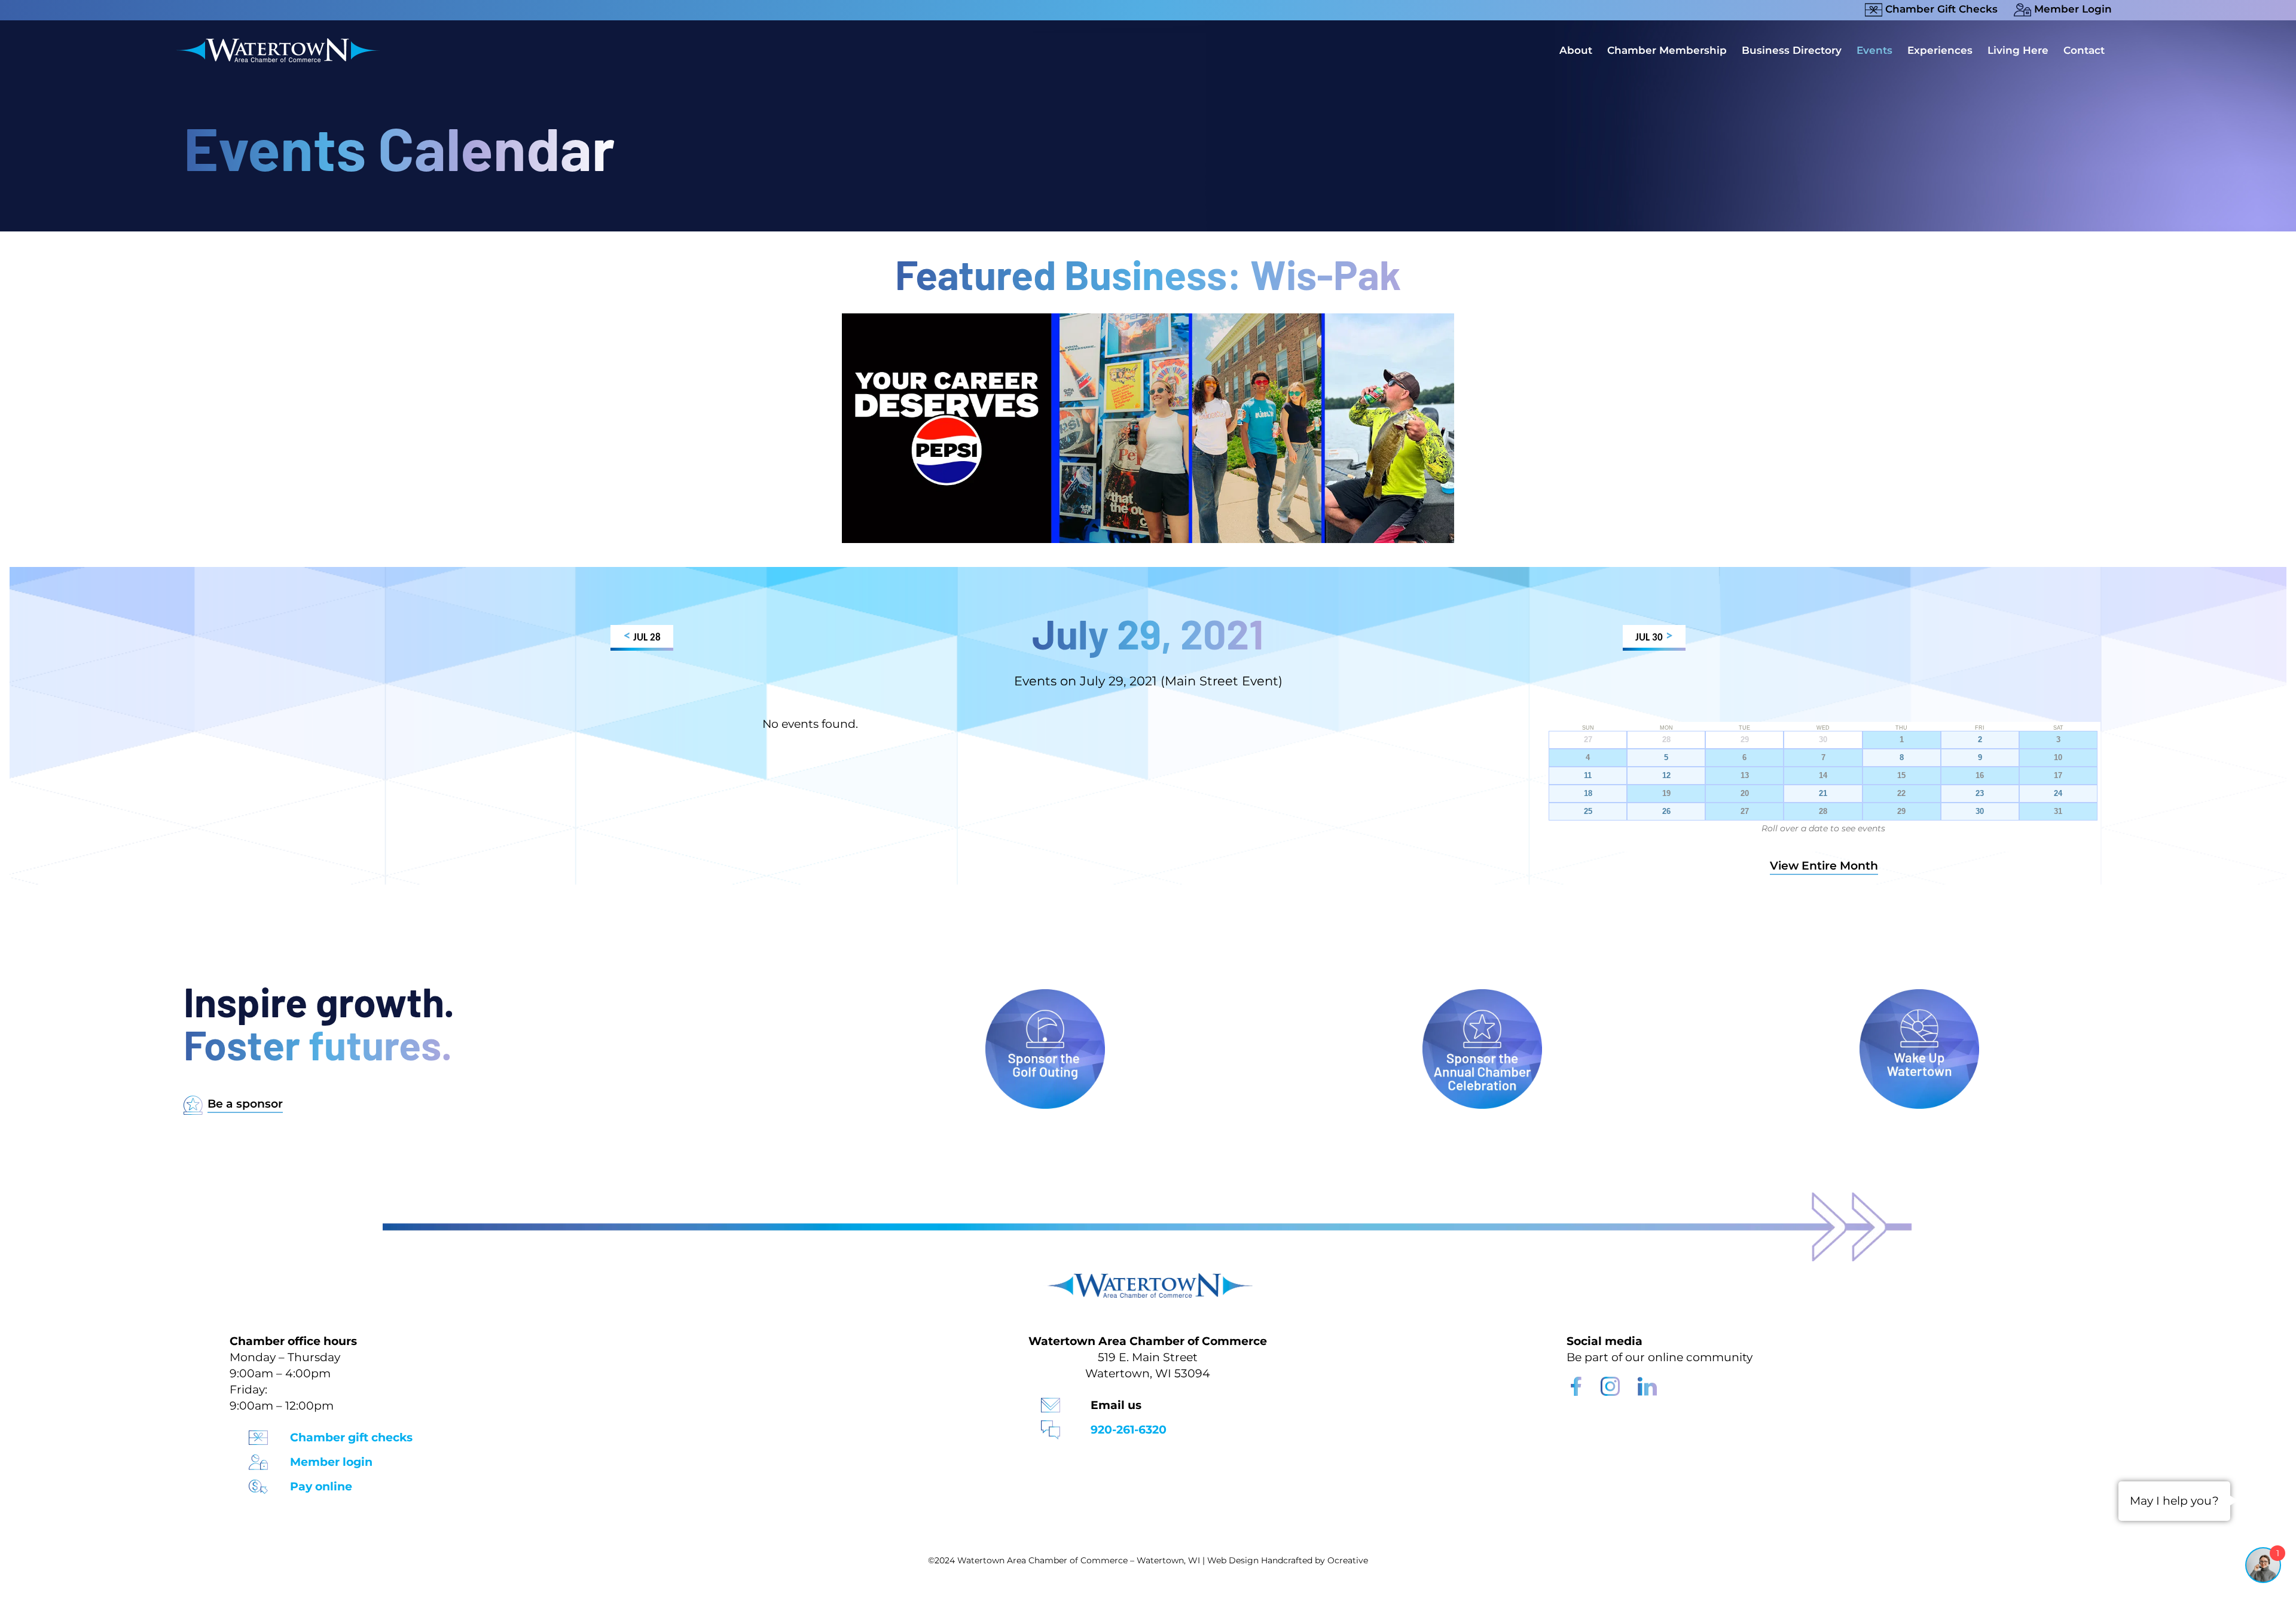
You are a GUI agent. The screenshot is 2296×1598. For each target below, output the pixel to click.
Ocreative (1348, 1560)
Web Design (1233, 1560)
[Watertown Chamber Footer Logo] (1148, 1279)
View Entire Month (1824, 866)
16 (1980, 776)
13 (1745, 776)
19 (1666, 794)
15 (1901, 776)
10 (2058, 758)
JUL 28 (642, 637)
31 (2058, 812)
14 (1823, 776)
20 (1745, 794)
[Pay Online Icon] (258, 1483)
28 (1823, 812)
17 (2058, 776)
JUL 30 (1654, 637)
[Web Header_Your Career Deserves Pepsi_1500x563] (1148, 319)
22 (1901, 794)
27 (1745, 812)
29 (1901, 812)
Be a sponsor (245, 1104)
